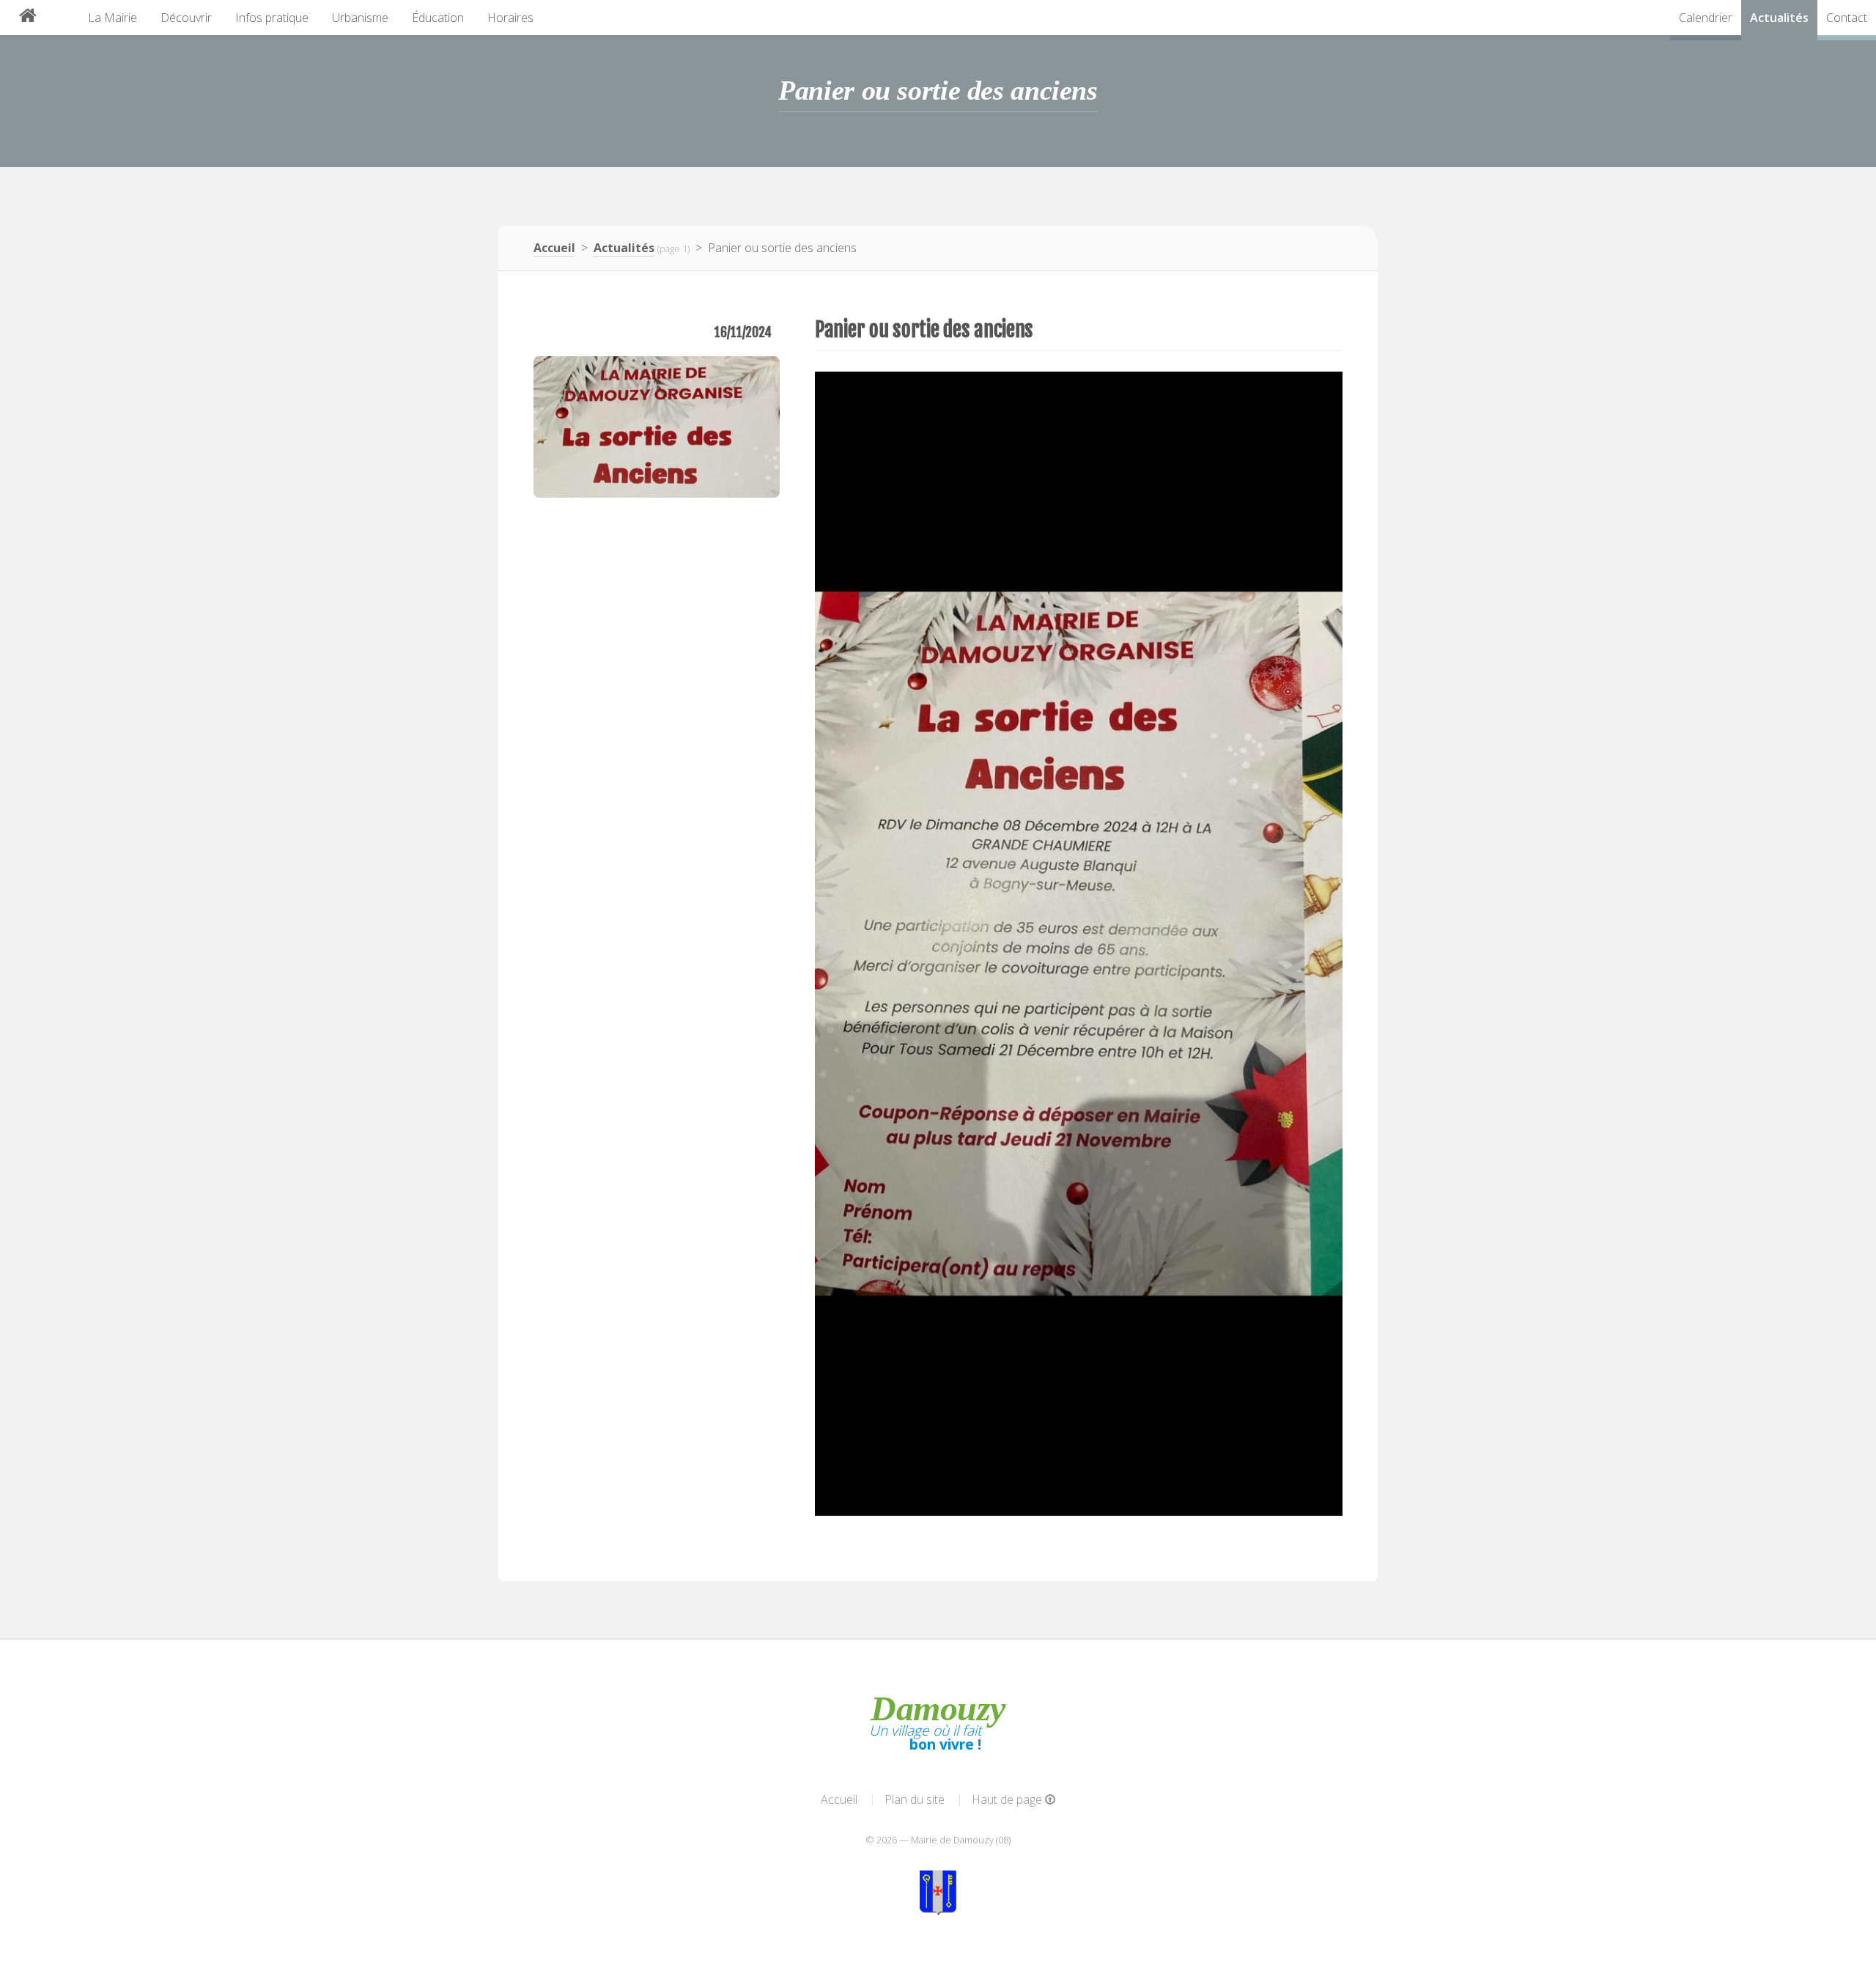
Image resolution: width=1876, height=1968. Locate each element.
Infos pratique (272, 18)
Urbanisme (360, 18)
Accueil (554, 248)
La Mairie (112, 18)
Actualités (1779, 18)
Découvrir (186, 18)
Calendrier (1706, 18)
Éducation (438, 18)
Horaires (510, 18)
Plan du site (915, 1799)
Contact (1847, 18)
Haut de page (1008, 1799)
